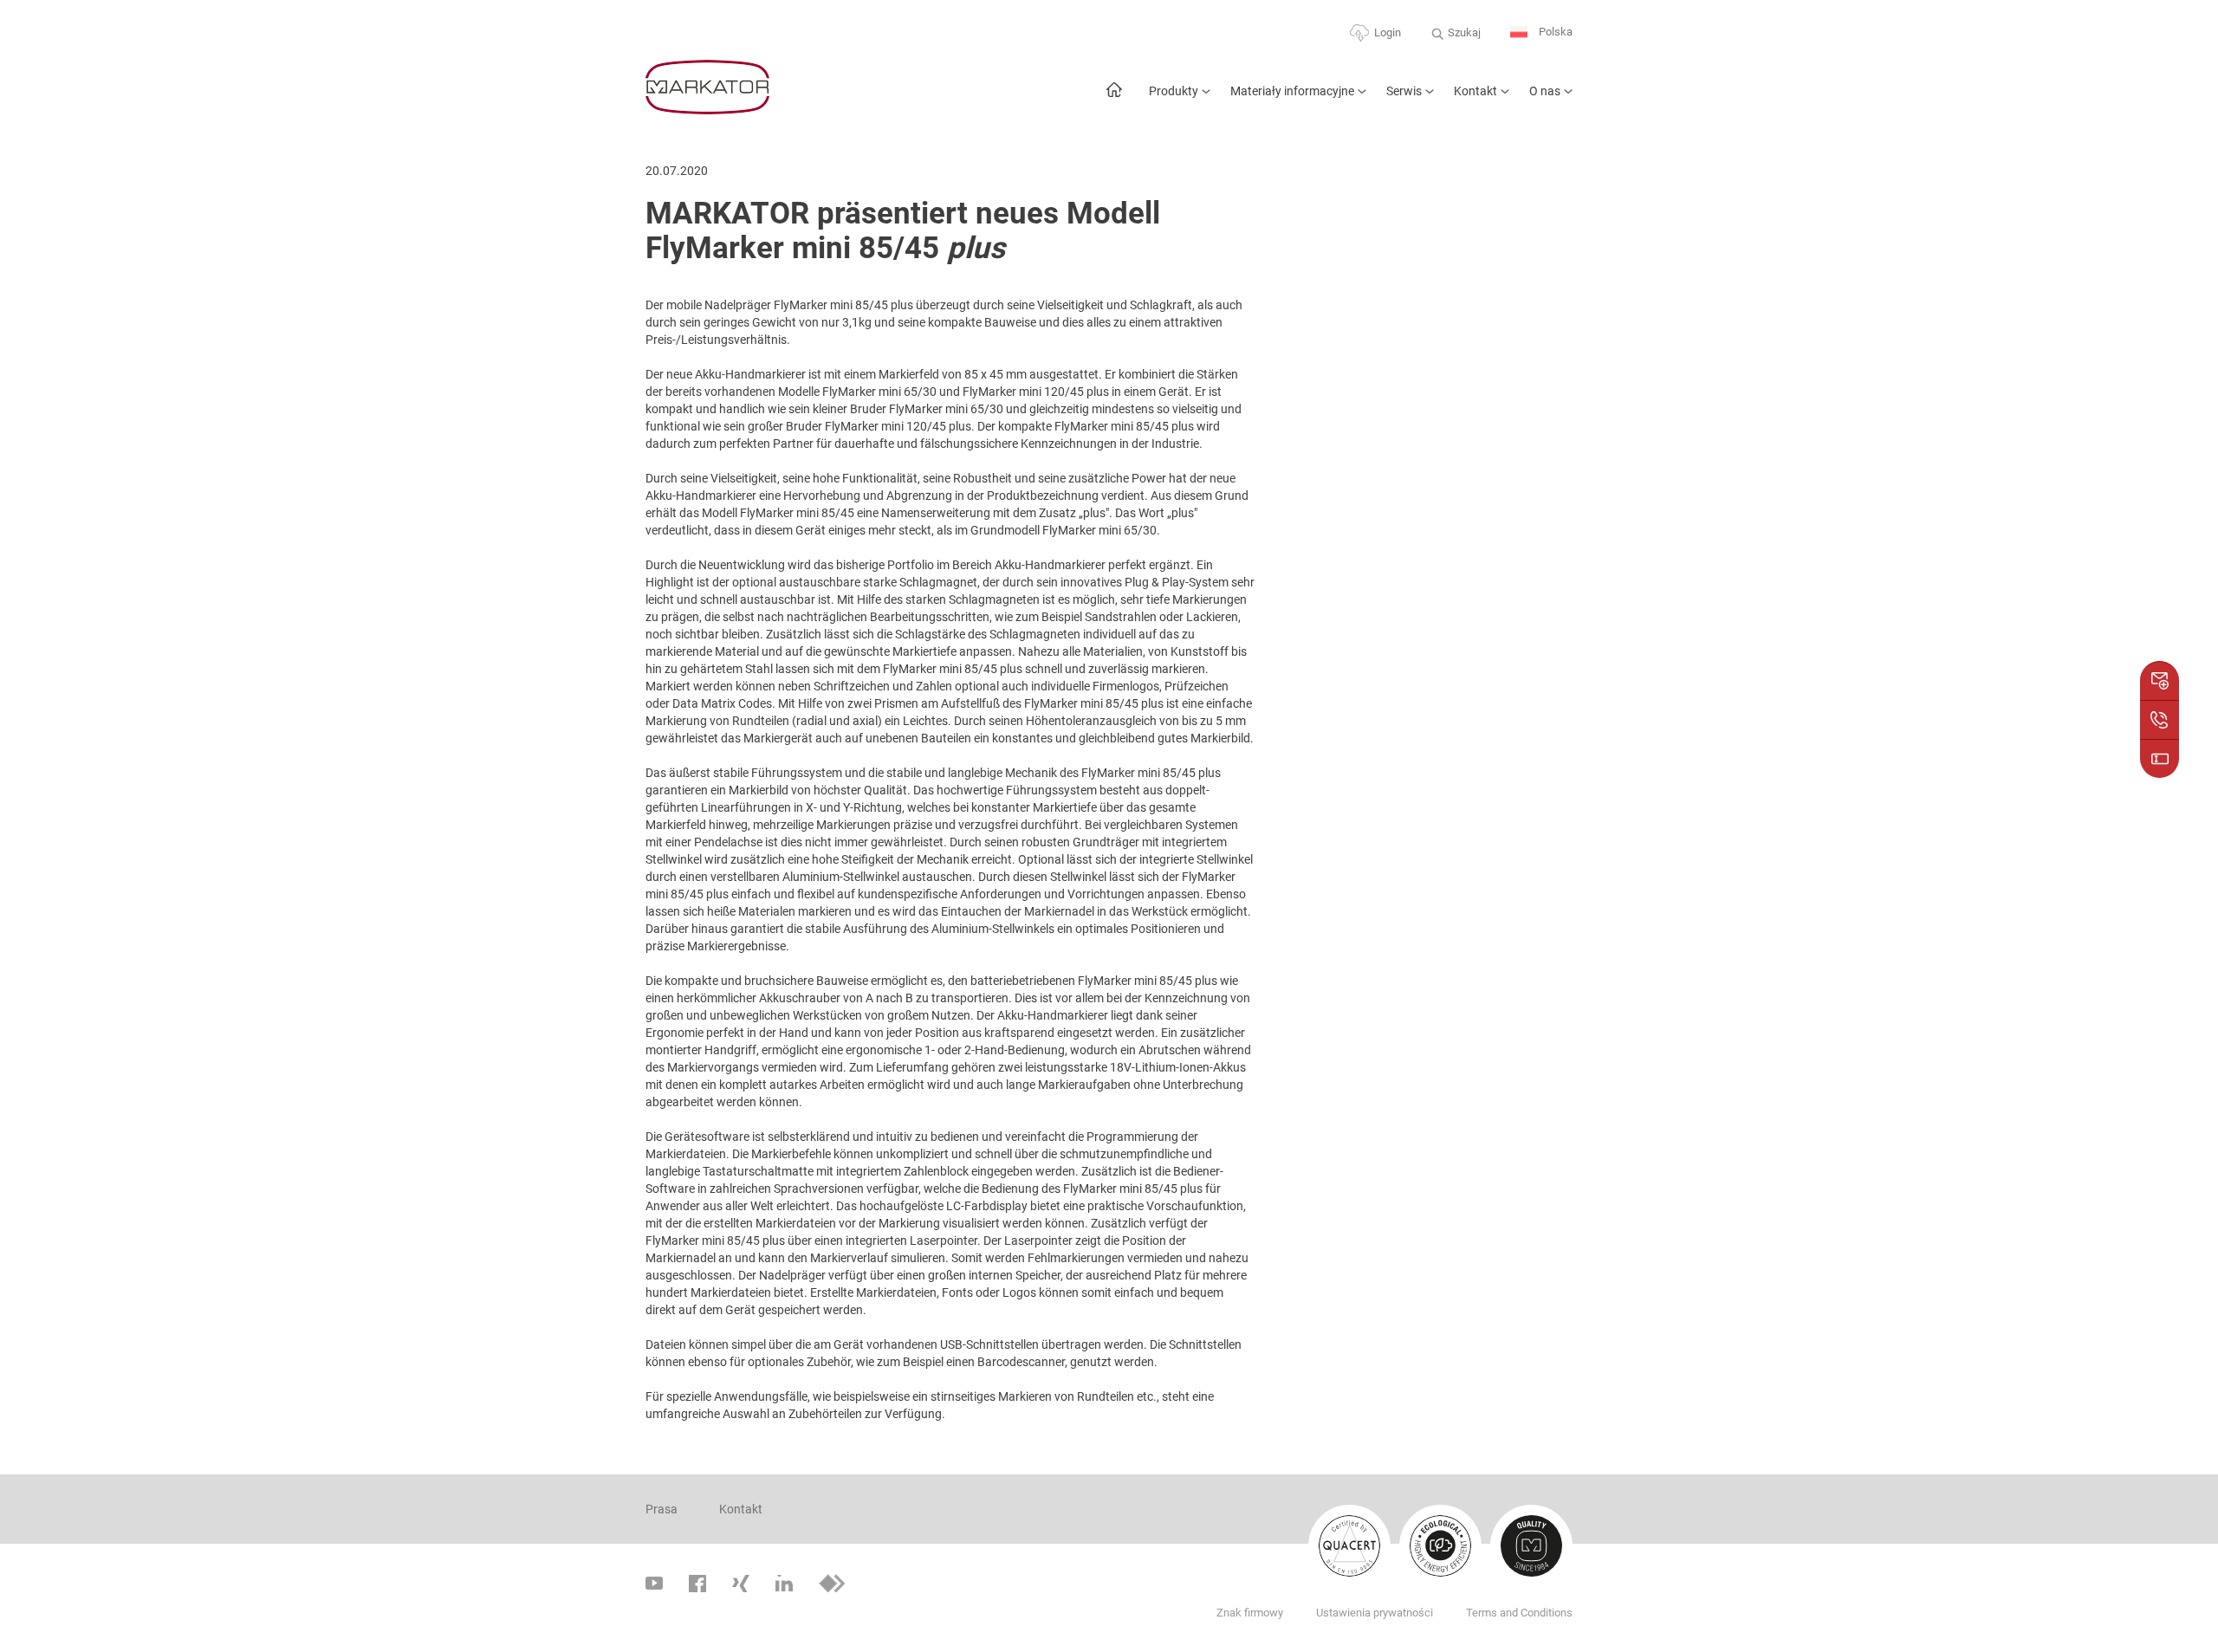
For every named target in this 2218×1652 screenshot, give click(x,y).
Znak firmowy (1250, 1613)
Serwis (1404, 91)
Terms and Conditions (1519, 1613)
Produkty (1174, 91)
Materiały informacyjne (1292, 91)
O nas (1545, 91)
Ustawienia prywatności (1375, 1613)
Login (1388, 32)
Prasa (662, 1509)
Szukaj (1464, 32)
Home (1114, 98)
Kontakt (1475, 91)
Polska (1554, 32)
